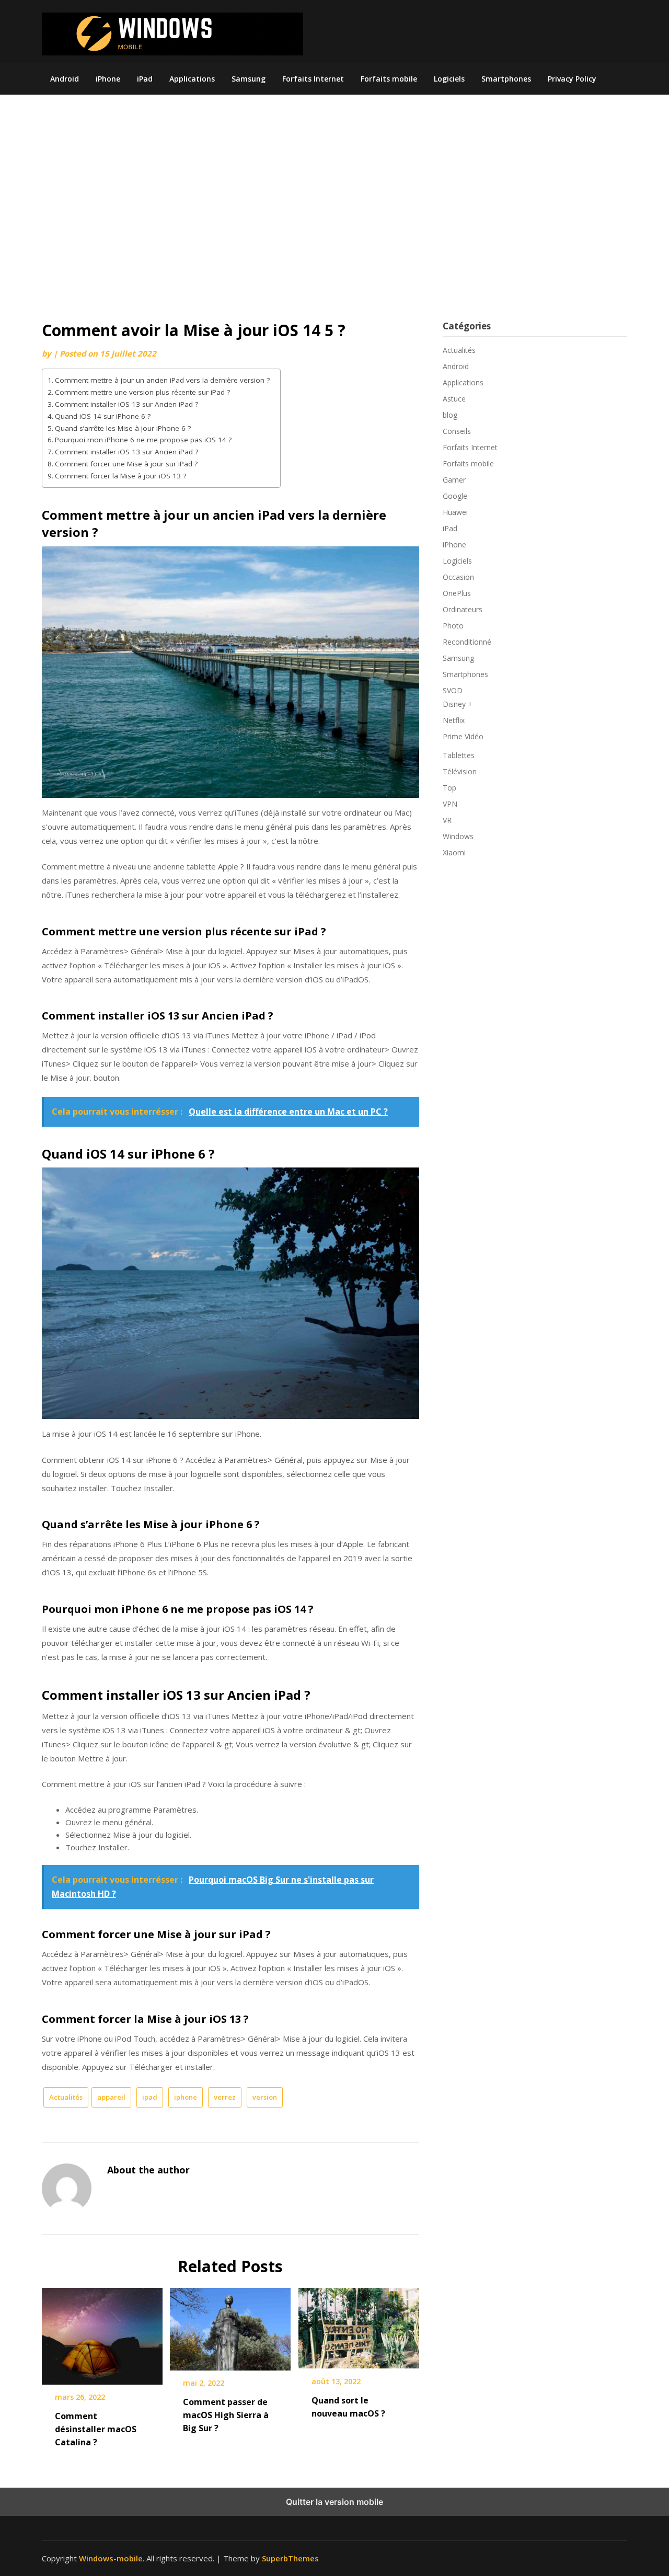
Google (455, 496)
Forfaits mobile (389, 79)
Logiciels (449, 79)
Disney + (458, 704)
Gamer (454, 480)
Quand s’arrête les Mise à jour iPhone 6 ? (123, 428)
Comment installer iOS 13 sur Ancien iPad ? (126, 404)
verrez (225, 2097)
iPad (145, 79)
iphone (186, 2097)
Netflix (454, 720)
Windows (458, 836)
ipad (150, 2097)
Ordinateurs (463, 609)
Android (65, 79)
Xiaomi (454, 852)
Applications (192, 79)
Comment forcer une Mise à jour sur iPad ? (126, 464)
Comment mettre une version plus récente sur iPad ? (142, 392)
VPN (450, 804)
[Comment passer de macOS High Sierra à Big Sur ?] (230, 2326)
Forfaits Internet (313, 79)
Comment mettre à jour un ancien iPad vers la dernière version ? (162, 380)
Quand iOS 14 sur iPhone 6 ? (103, 416)
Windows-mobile (111, 2558)
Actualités (66, 2097)
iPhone (108, 79)
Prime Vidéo (463, 736)
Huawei (455, 512)
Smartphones (506, 79)
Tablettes (459, 755)
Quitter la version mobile (334, 2502)
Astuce (454, 399)
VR (447, 820)
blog (450, 415)
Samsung (249, 79)
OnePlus (457, 593)
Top (449, 788)
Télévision (460, 771)
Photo (453, 626)
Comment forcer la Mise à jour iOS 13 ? (120, 476)
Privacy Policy (572, 79)
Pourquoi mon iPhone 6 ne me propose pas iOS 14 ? (143, 440)
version (265, 2097)
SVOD (453, 690)
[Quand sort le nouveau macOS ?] (359, 2325)
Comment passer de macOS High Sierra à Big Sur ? (226, 2415)
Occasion (458, 577)
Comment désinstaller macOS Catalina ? (96, 2429)
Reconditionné (467, 642)
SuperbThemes (290, 2558)
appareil (111, 2097)
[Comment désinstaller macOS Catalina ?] (102, 2332)
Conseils (457, 431)
